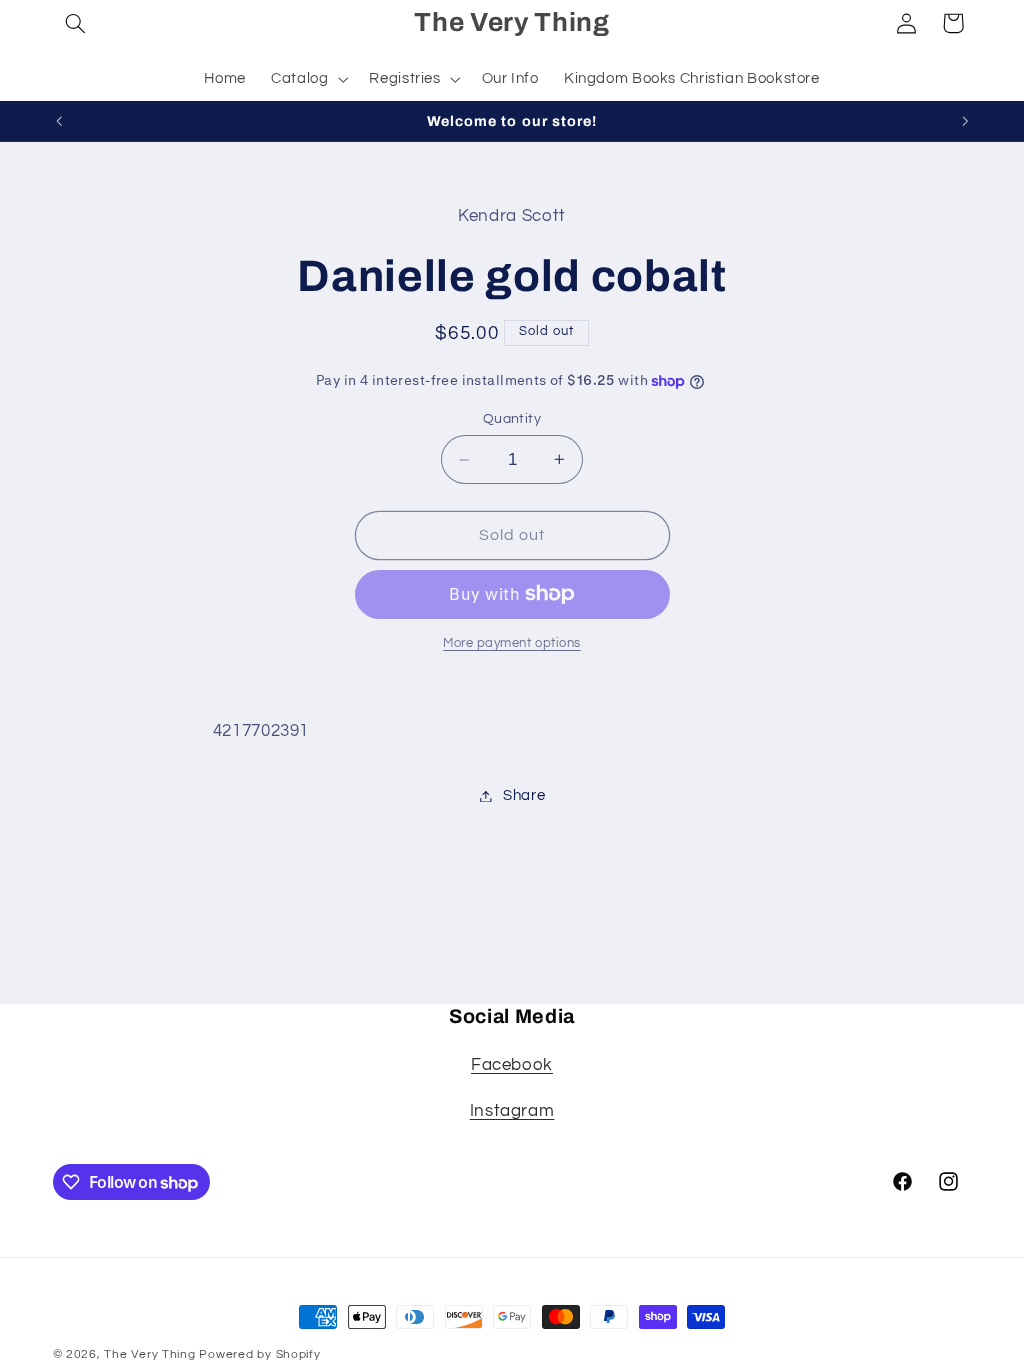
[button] (76, 23)
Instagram (512, 1111)
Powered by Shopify (259, 1354)
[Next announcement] (965, 121)
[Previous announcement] (59, 121)
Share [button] (524, 795)
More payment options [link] (512, 643)
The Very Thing (151, 1354)
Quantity (512, 419)
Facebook (512, 1065)
